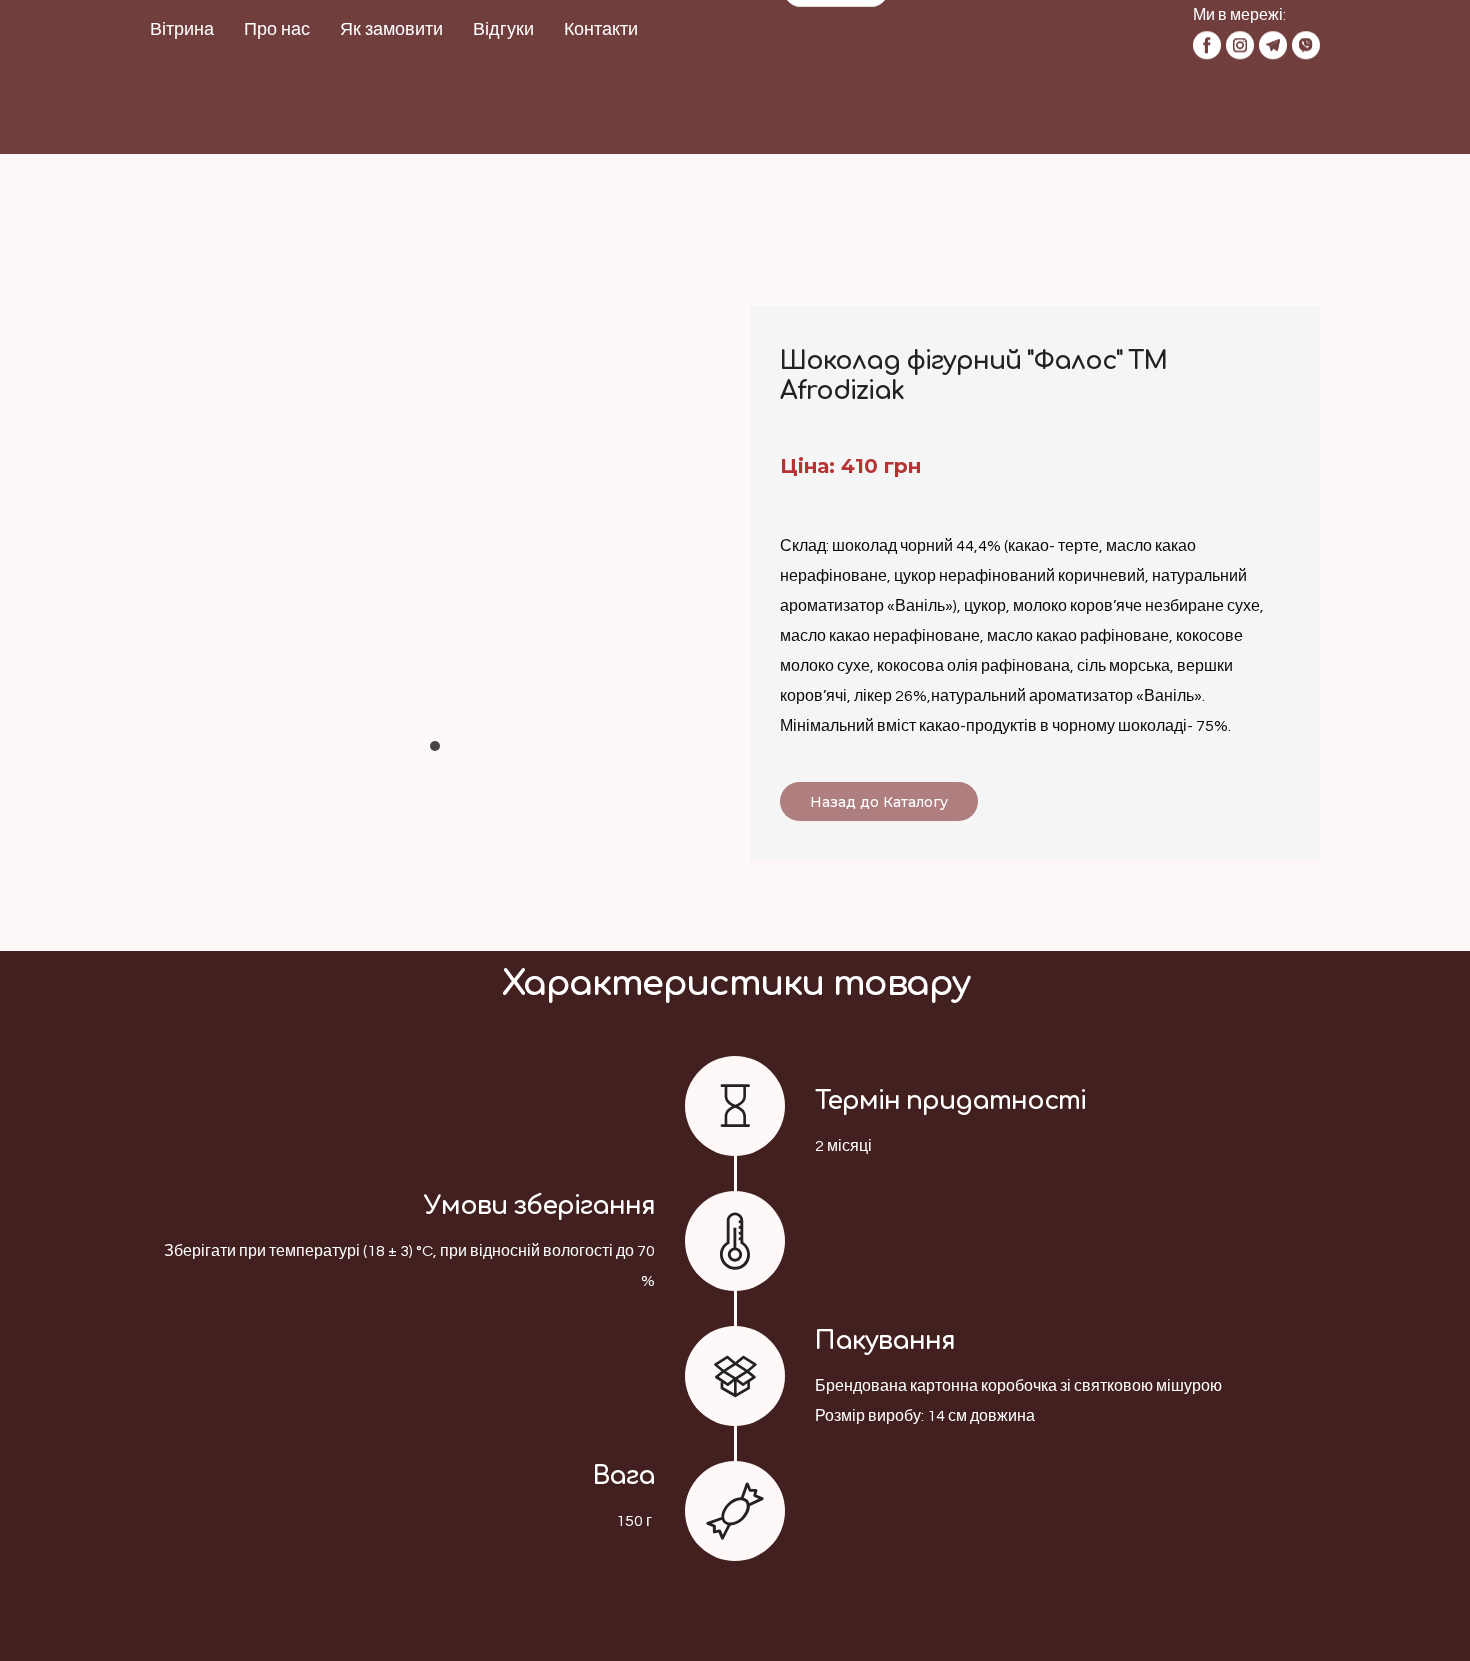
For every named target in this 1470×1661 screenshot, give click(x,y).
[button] (869, 33)
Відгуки (503, 74)
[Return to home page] (836, 105)
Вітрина (182, 74)
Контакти (601, 74)
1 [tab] (435, 756)
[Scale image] (435, 508)
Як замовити (391, 74)
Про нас (277, 74)
